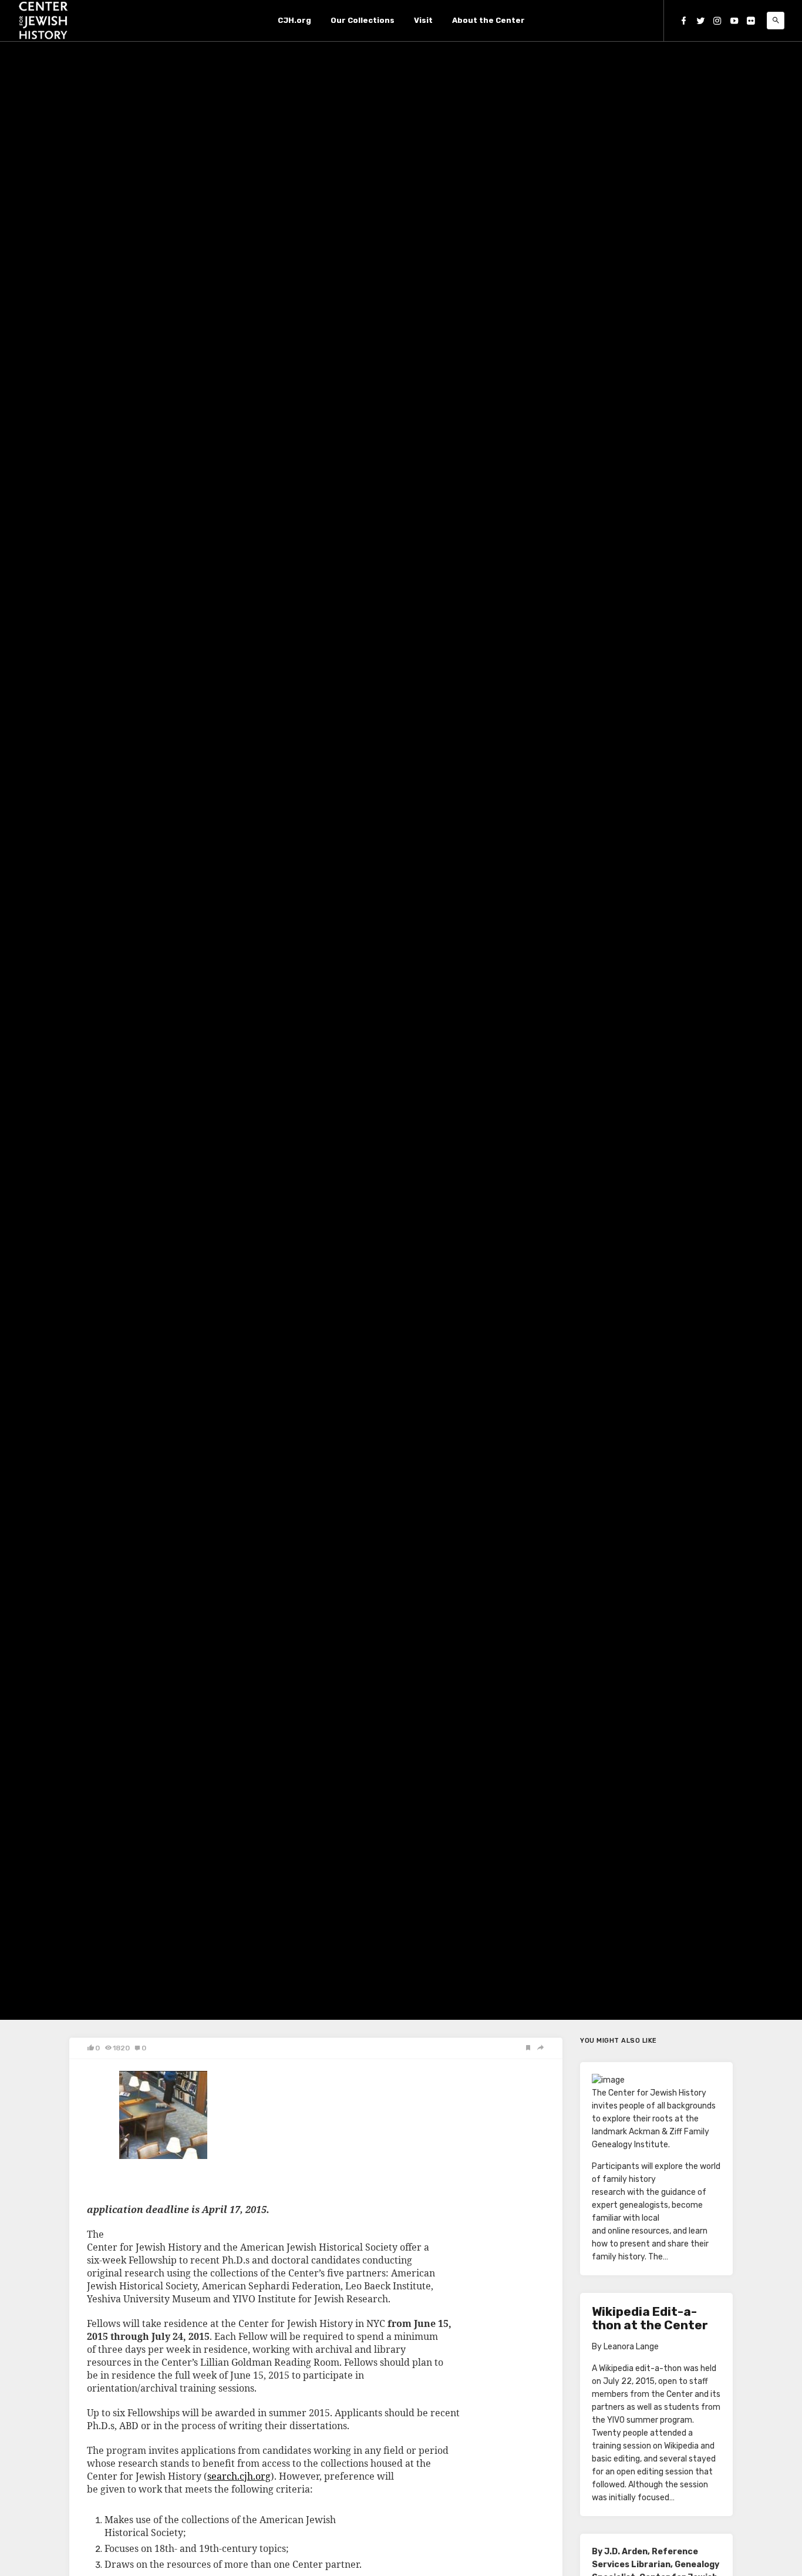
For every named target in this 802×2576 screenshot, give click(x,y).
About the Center (488, 20)
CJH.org (294, 20)
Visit (423, 20)
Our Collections (363, 20)
